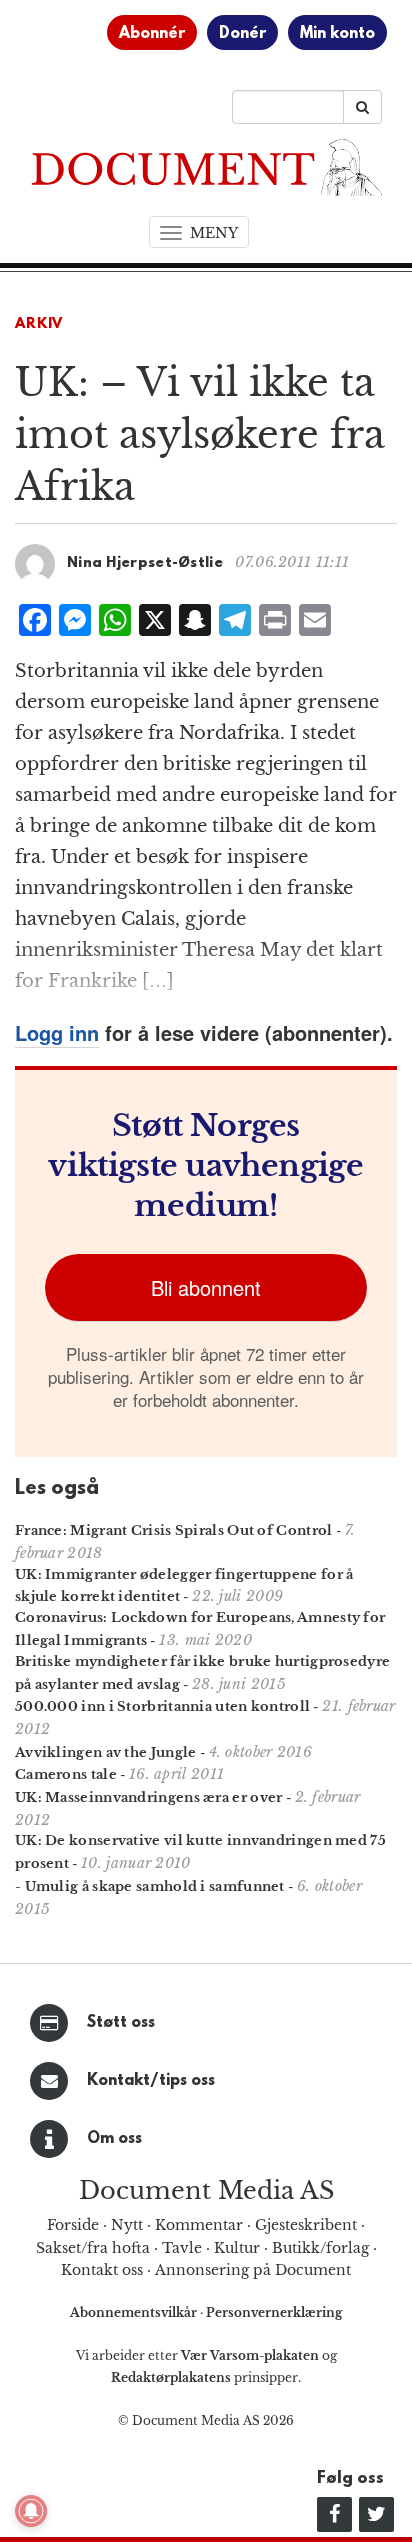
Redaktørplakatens (171, 2377)
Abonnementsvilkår (135, 2312)
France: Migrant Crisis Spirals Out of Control (174, 1530)
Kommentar (199, 2225)
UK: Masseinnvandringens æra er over (149, 1797)
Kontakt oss (102, 2270)
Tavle (182, 2248)
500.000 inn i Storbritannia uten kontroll (162, 1706)
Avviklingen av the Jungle (106, 1752)
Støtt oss (121, 2023)
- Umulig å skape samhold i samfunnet (150, 1886)
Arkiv (39, 324)
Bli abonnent (206, 1287)
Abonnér (152, 34)
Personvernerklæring (274, 2312)
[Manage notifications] (31, 2511)
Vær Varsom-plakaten (250, 2355)
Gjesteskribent (306, 2225)
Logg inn (57, 1032)
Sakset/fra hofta (93, 2248)
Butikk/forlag (320, 2248)
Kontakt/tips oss (151, 2081)
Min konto (337, 34)
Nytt (127, 2225)
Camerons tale (66, 1774)
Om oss (114, 2139)
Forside (73, 2225)
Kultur (237, 2248)
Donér (242, 34)
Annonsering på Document (253, 2270)
